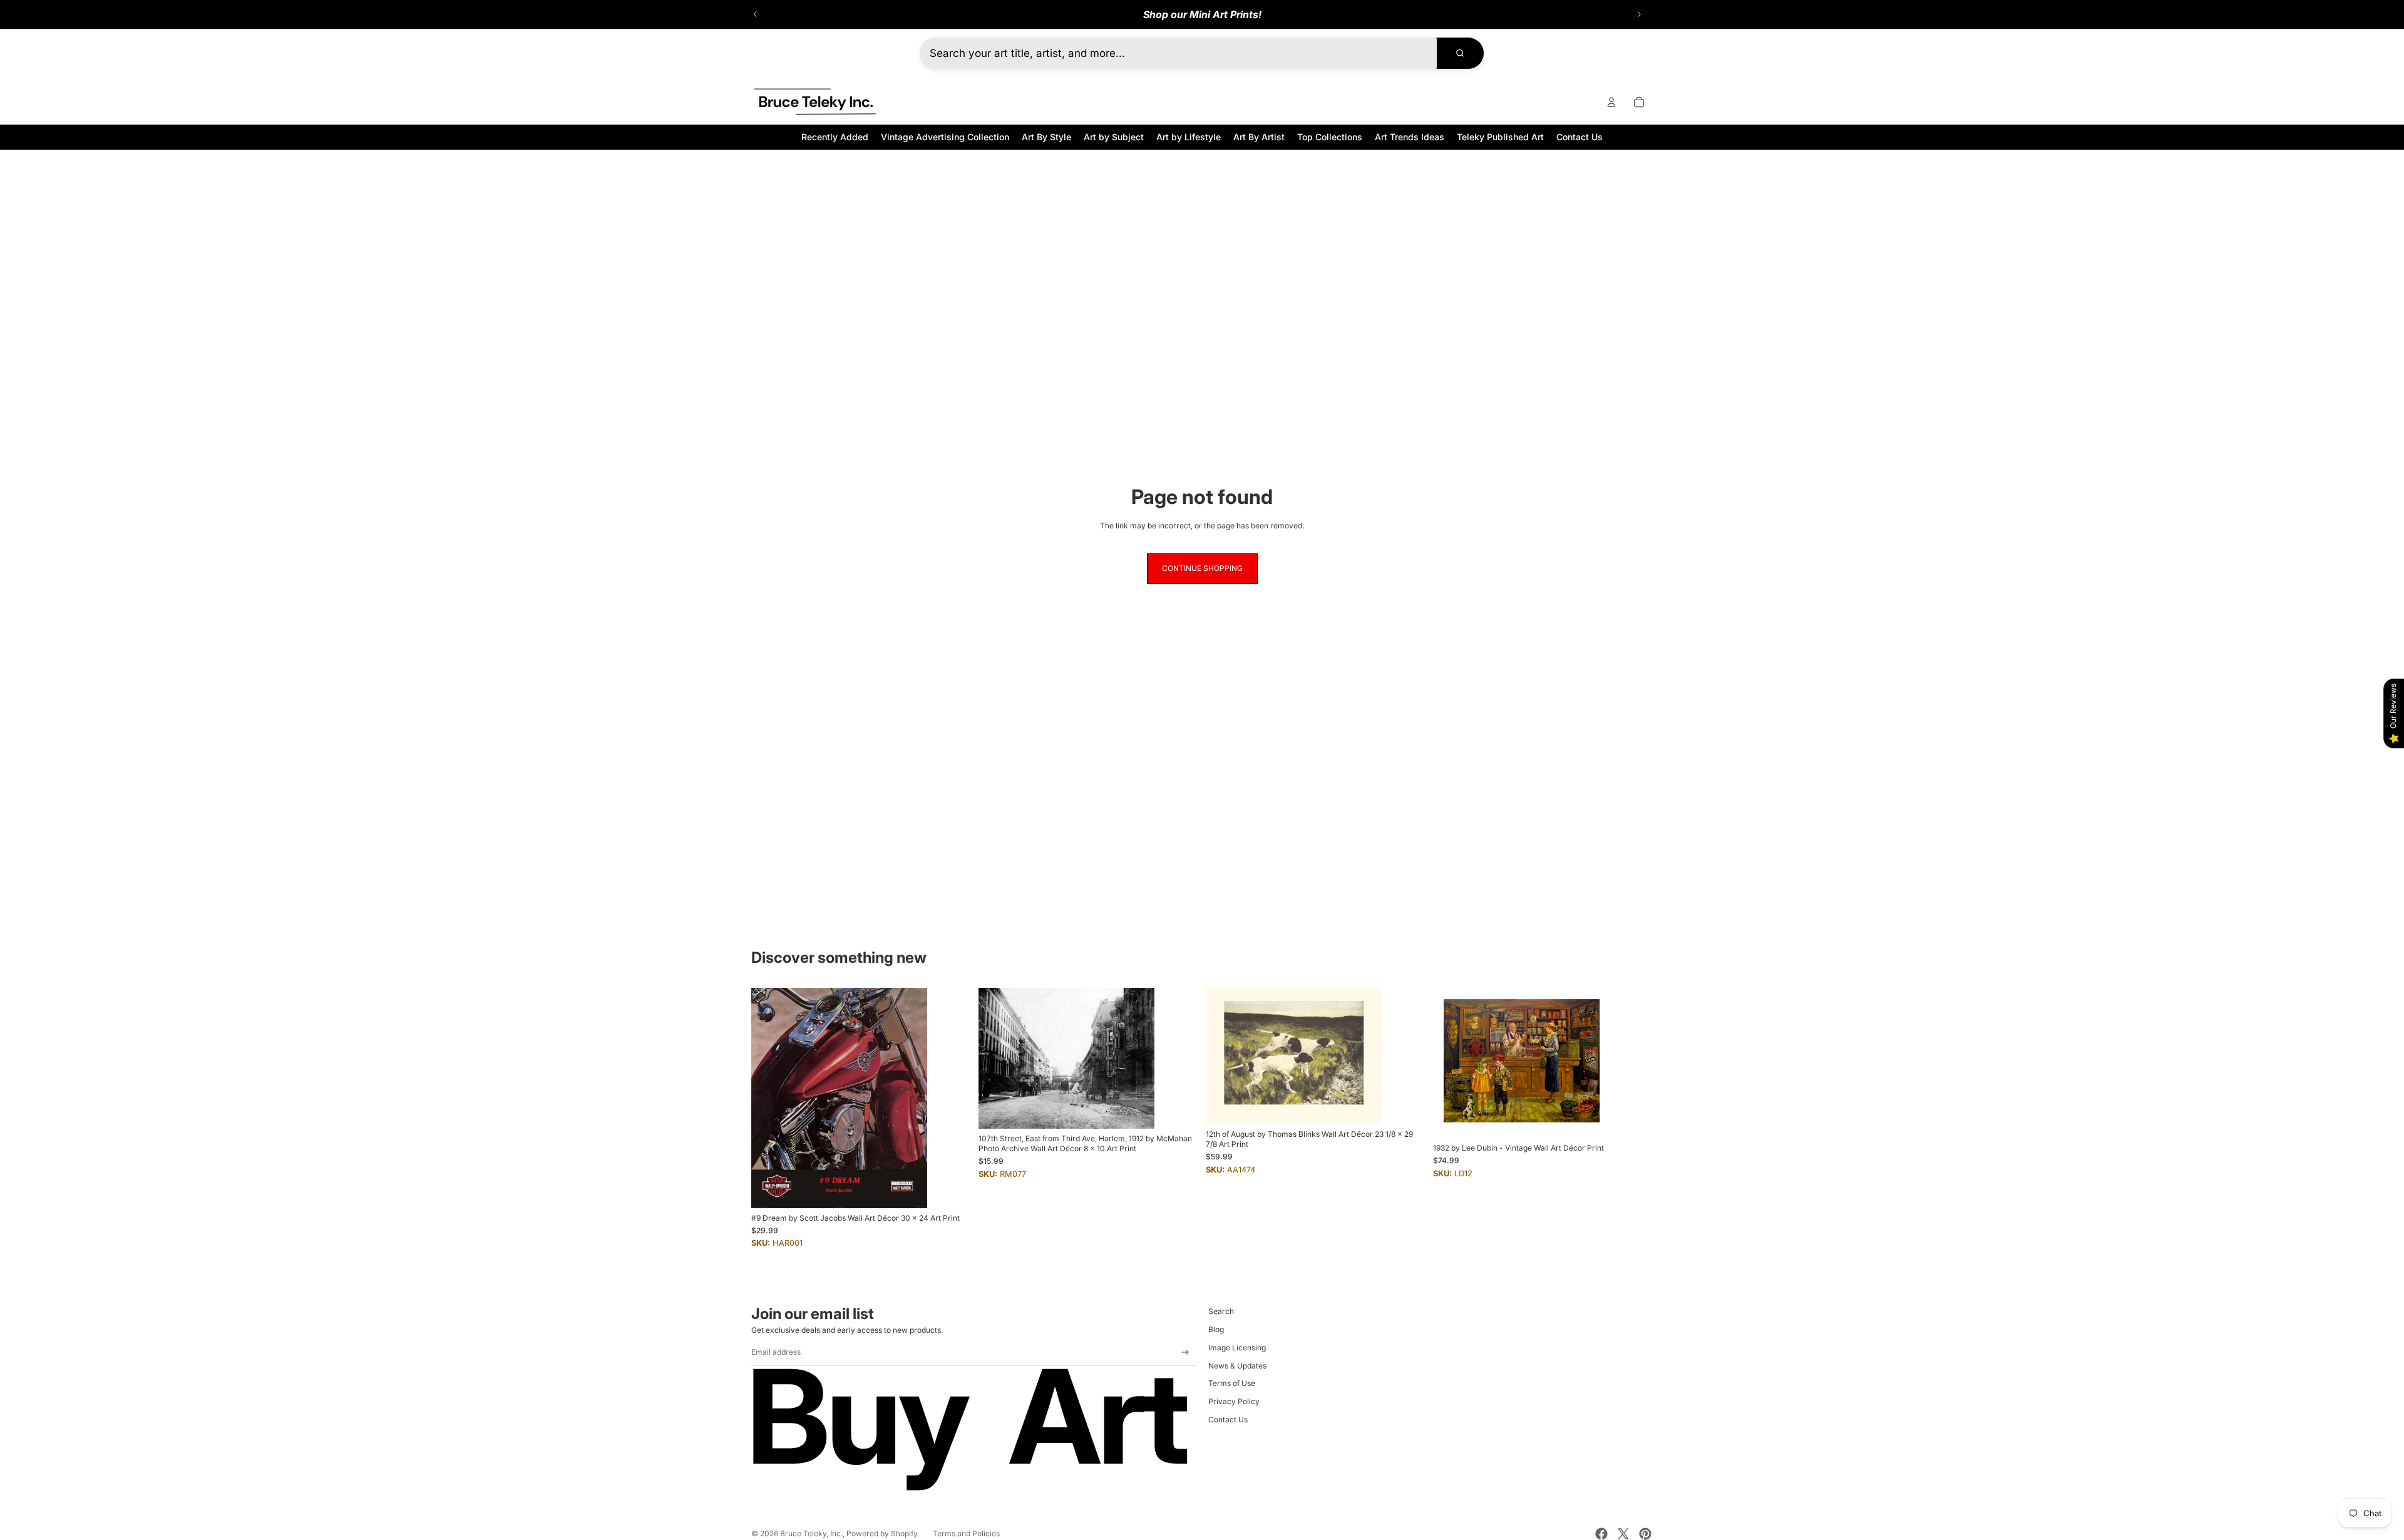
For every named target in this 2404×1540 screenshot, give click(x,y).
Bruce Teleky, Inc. (811, 1533)
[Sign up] (1185, 1353)
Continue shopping (1202, 568)
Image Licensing (1237, 1347)
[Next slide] (1639, 14)
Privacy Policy (1234, 1401)
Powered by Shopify (882, 1533)
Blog (1216, 1329)
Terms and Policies (966, 1533)
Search (1221, 1311)
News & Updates (1237, 1366)
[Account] (1611, 102)
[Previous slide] (756, 14)
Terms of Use (1232, 1383)
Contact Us (1228, 1419)
